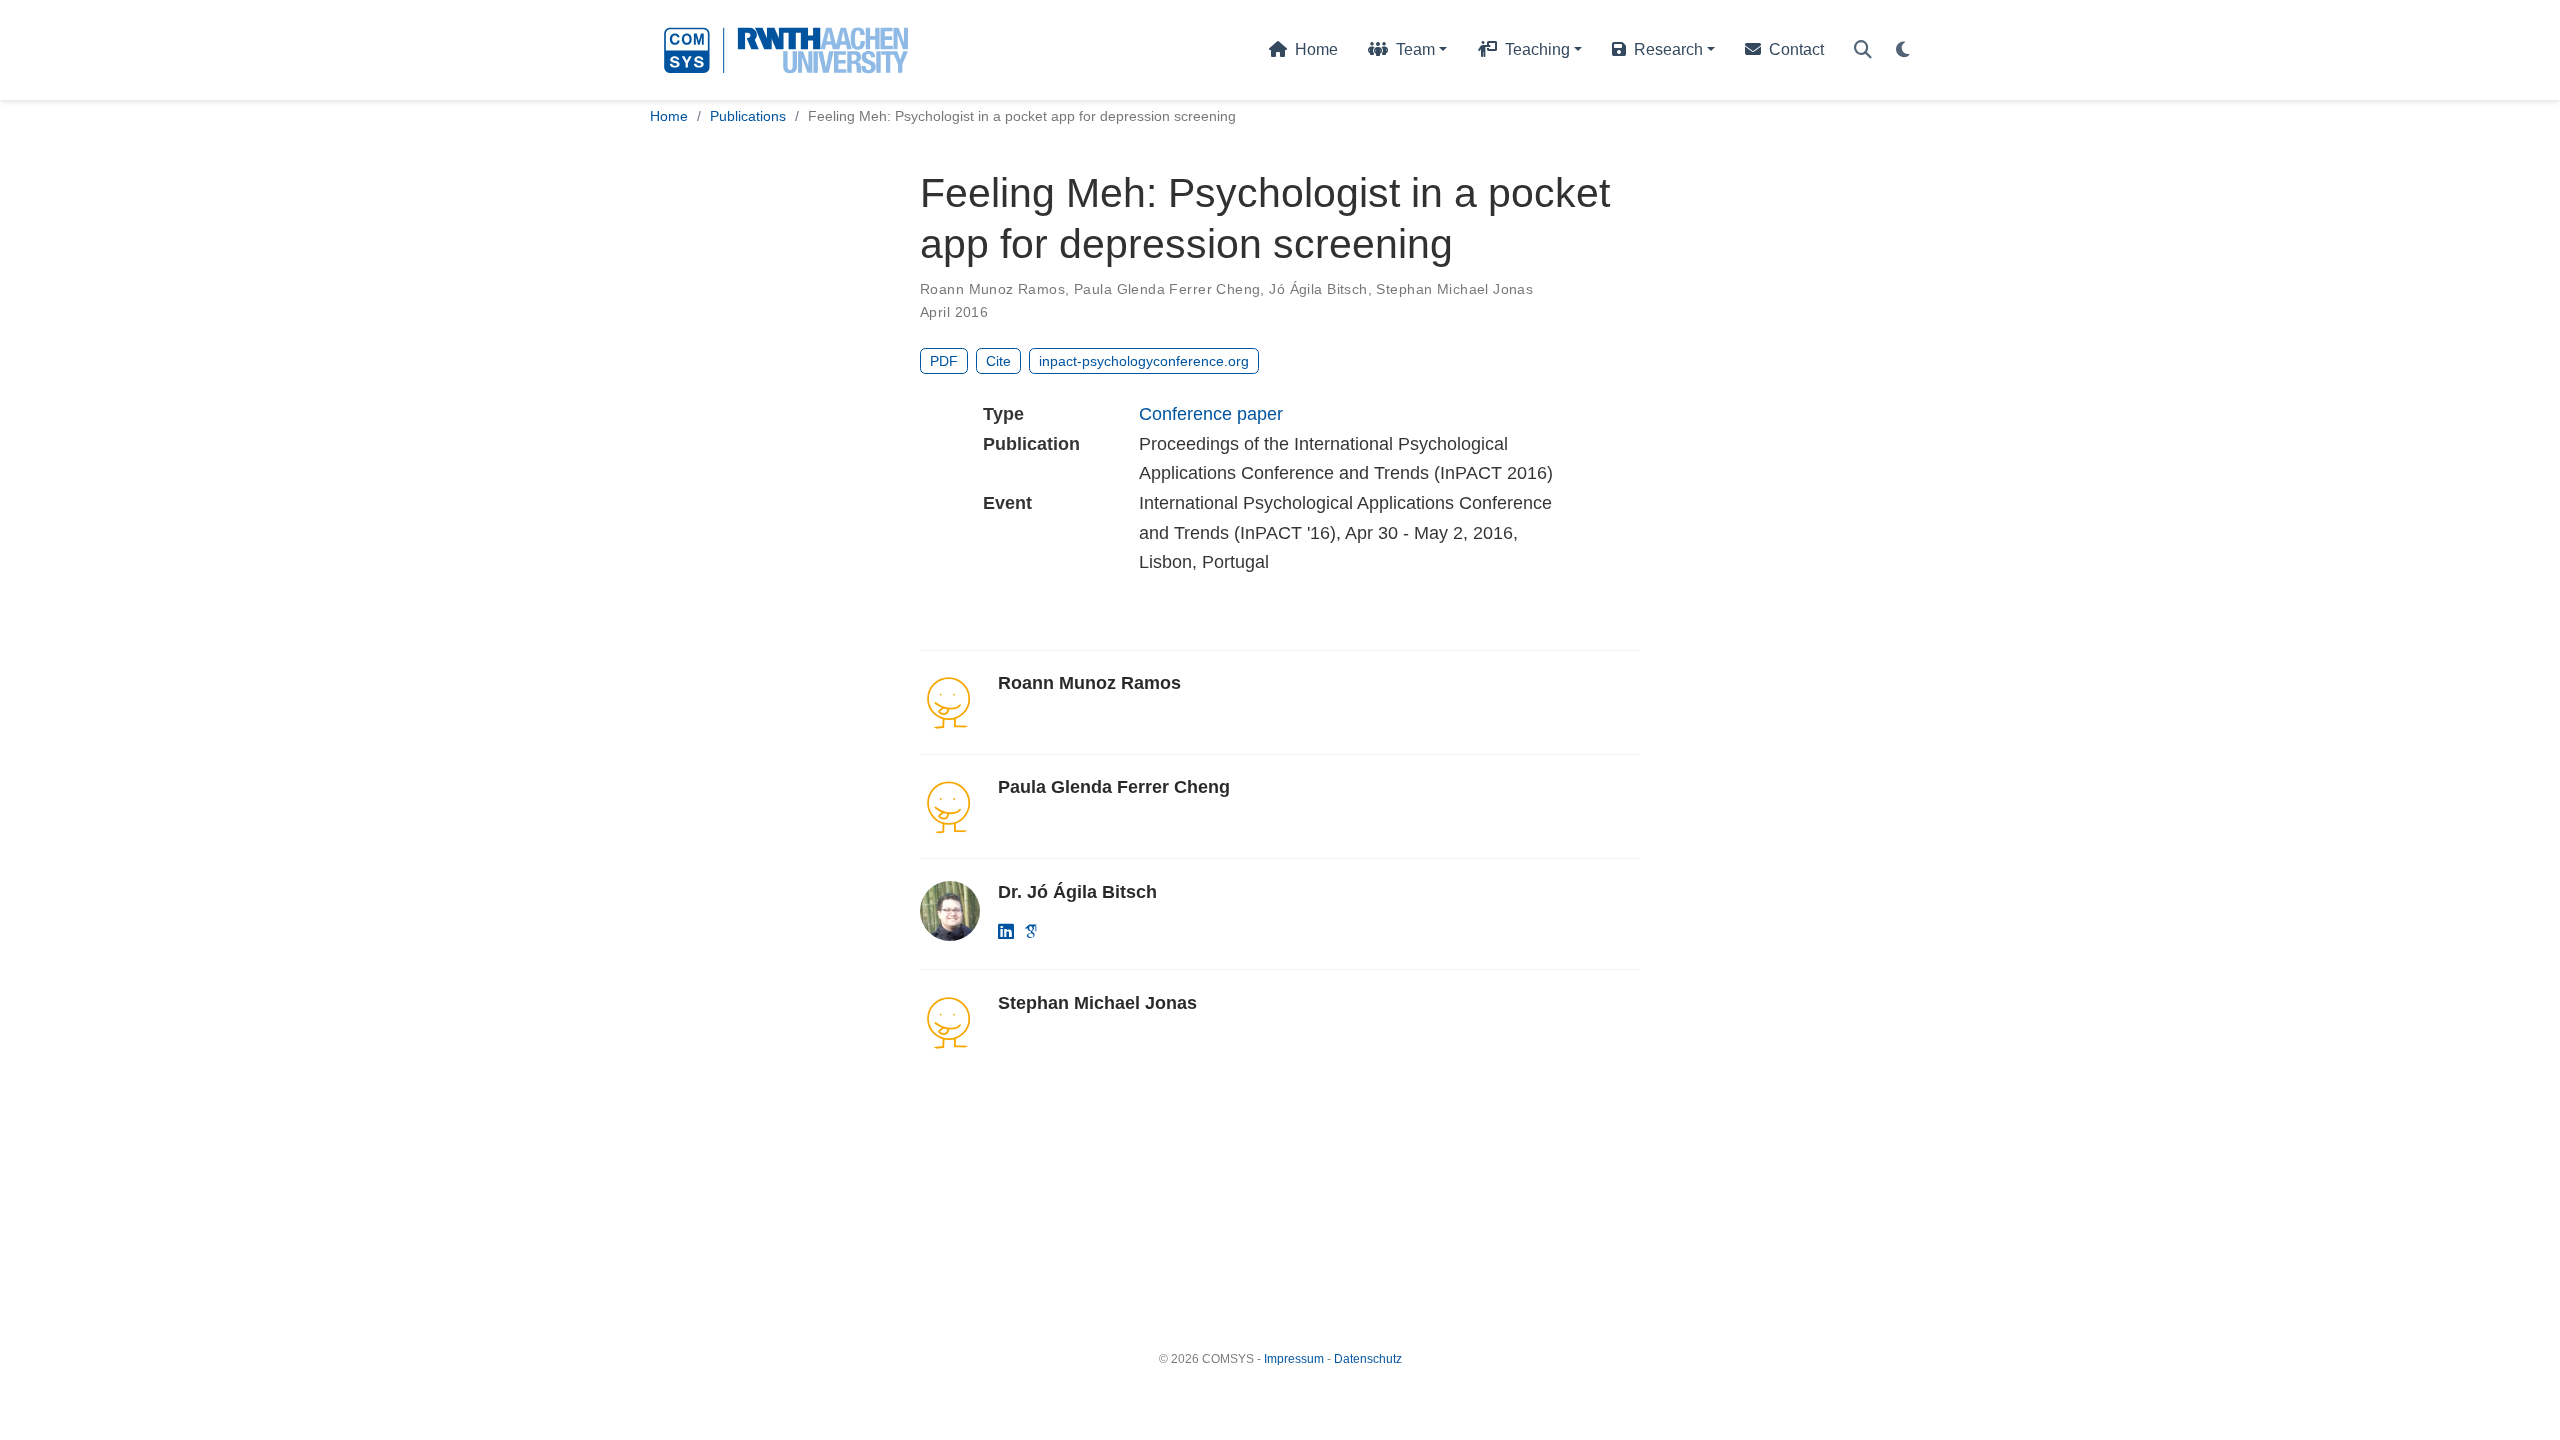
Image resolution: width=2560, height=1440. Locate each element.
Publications (748, 116)
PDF (944, 361)
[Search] (1863, 50)
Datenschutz (1368, 1359)
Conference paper (1211, 414)
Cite (998, 361)
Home (669, 116)
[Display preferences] (1903, 50)
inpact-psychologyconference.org (1144, 361)
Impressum (1294, 1359)
